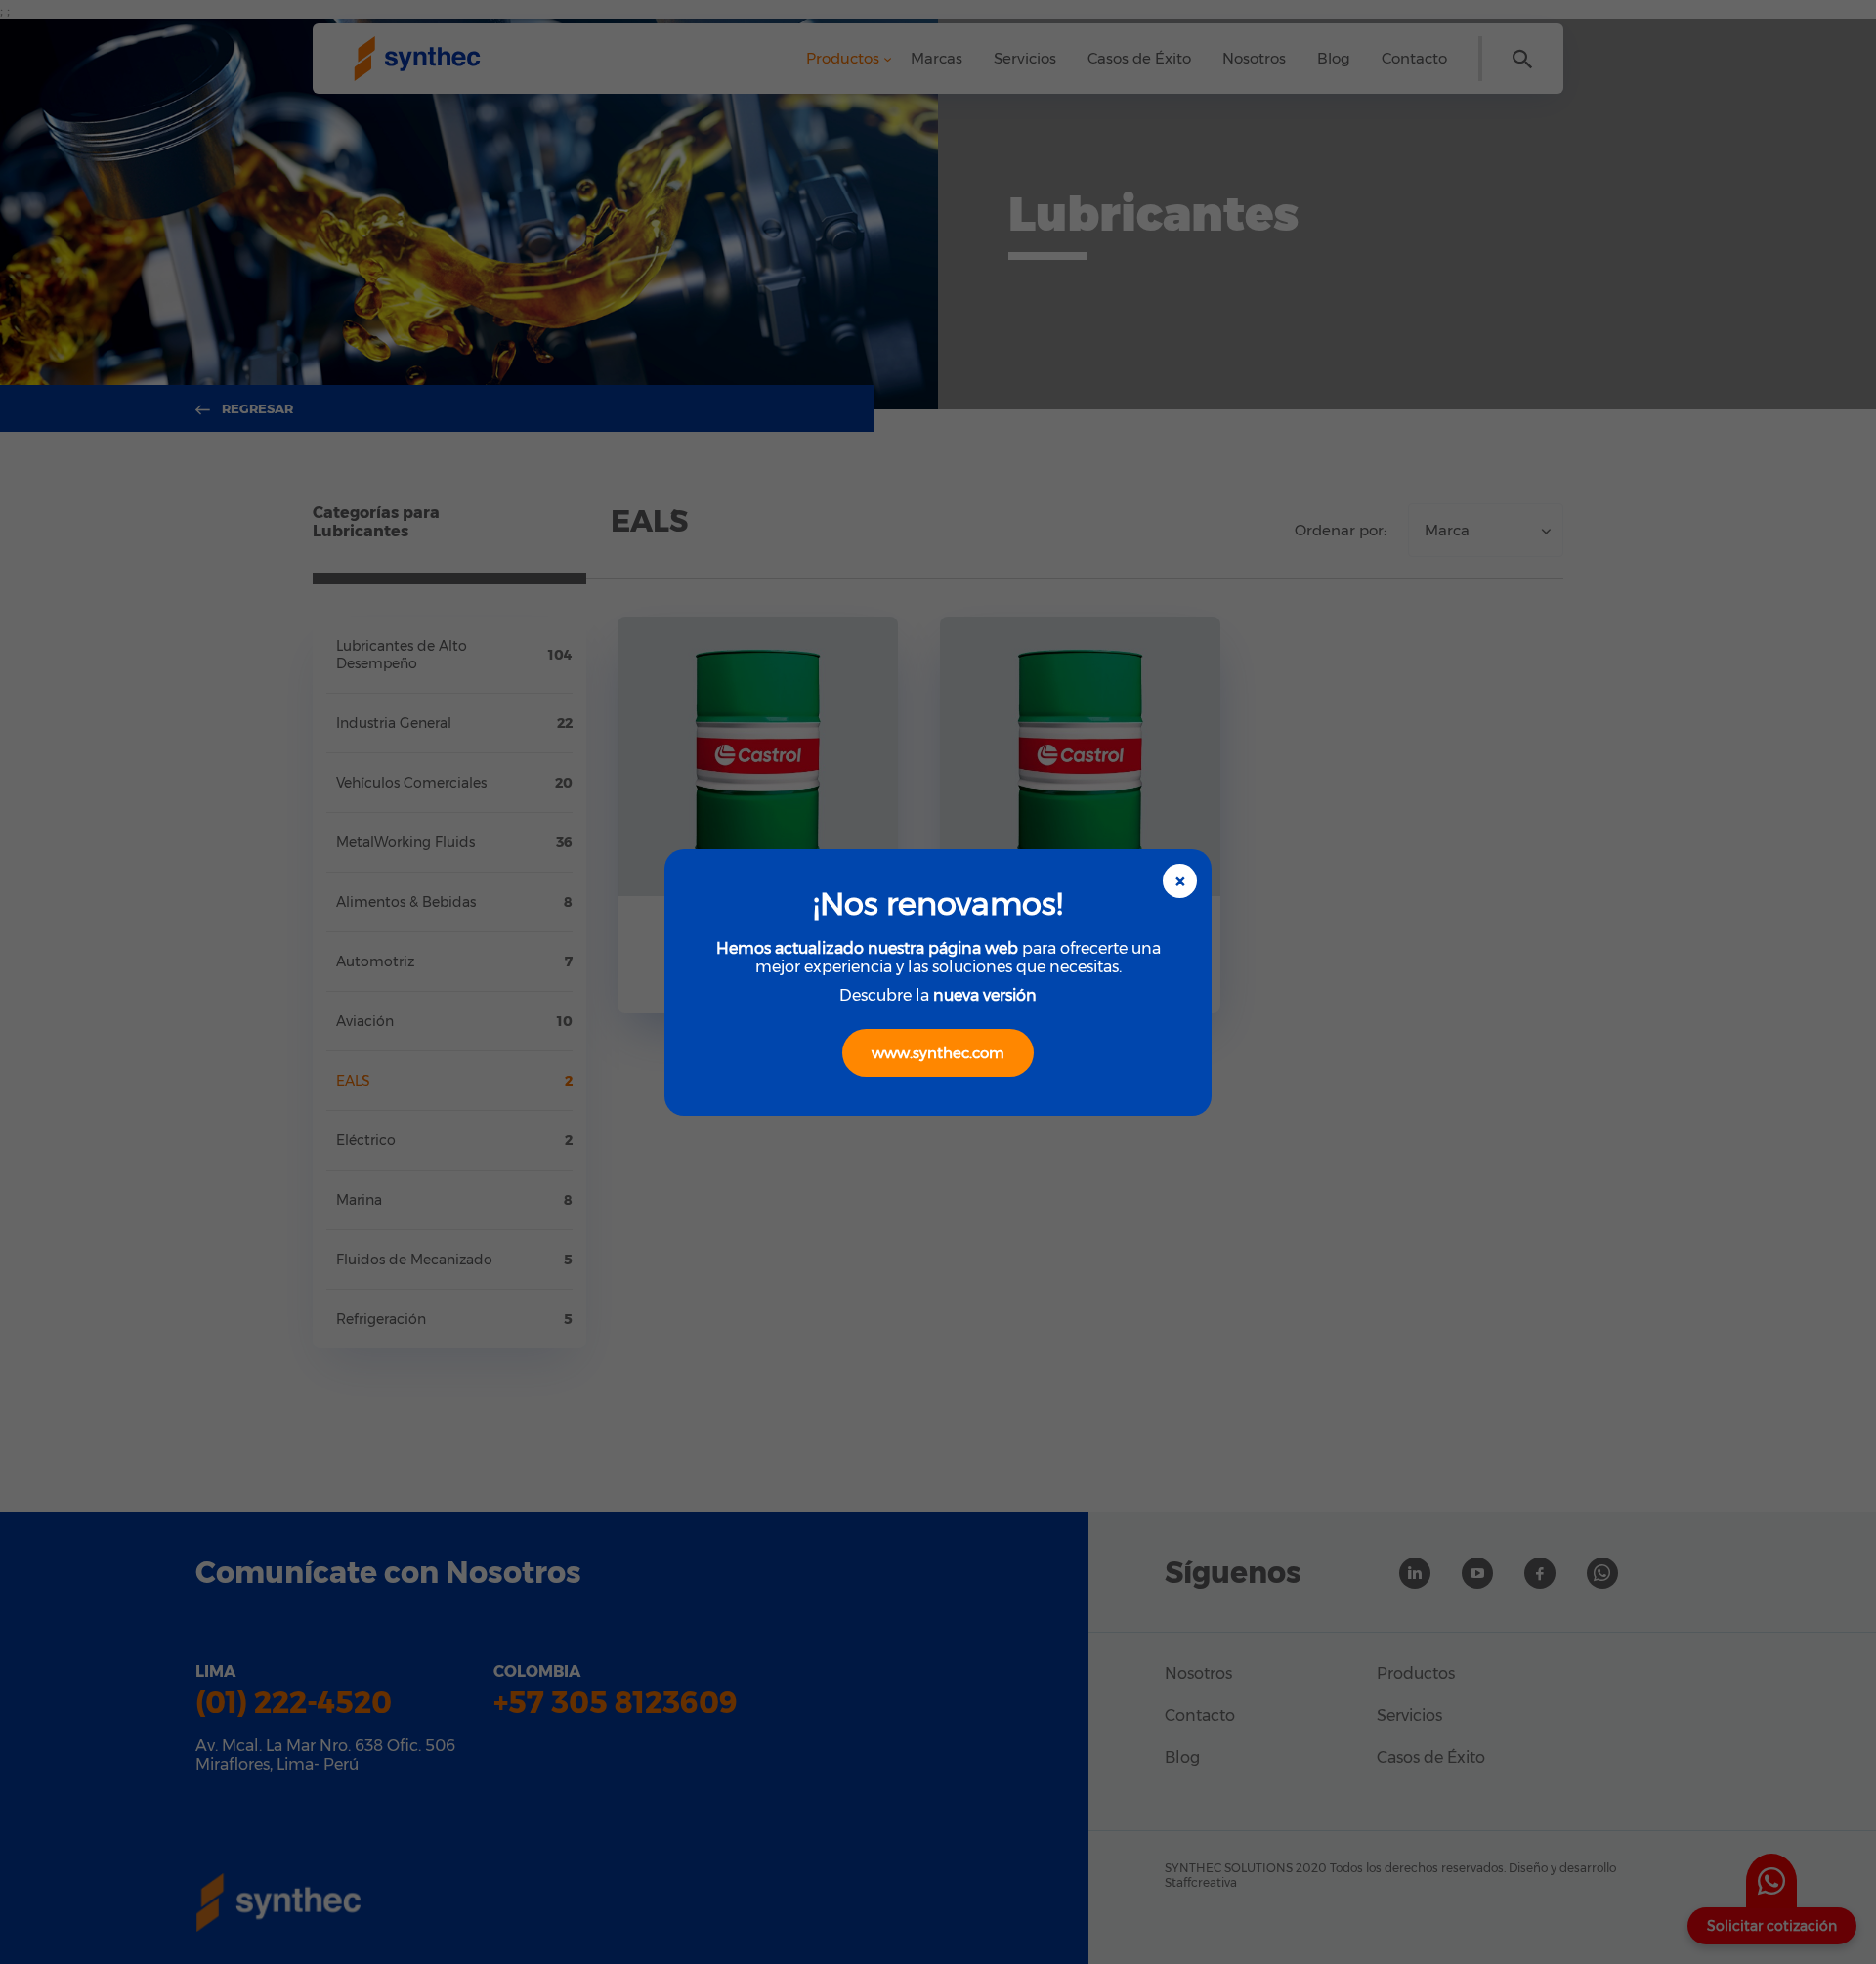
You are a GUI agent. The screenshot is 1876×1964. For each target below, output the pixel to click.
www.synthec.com (938, 1053)
